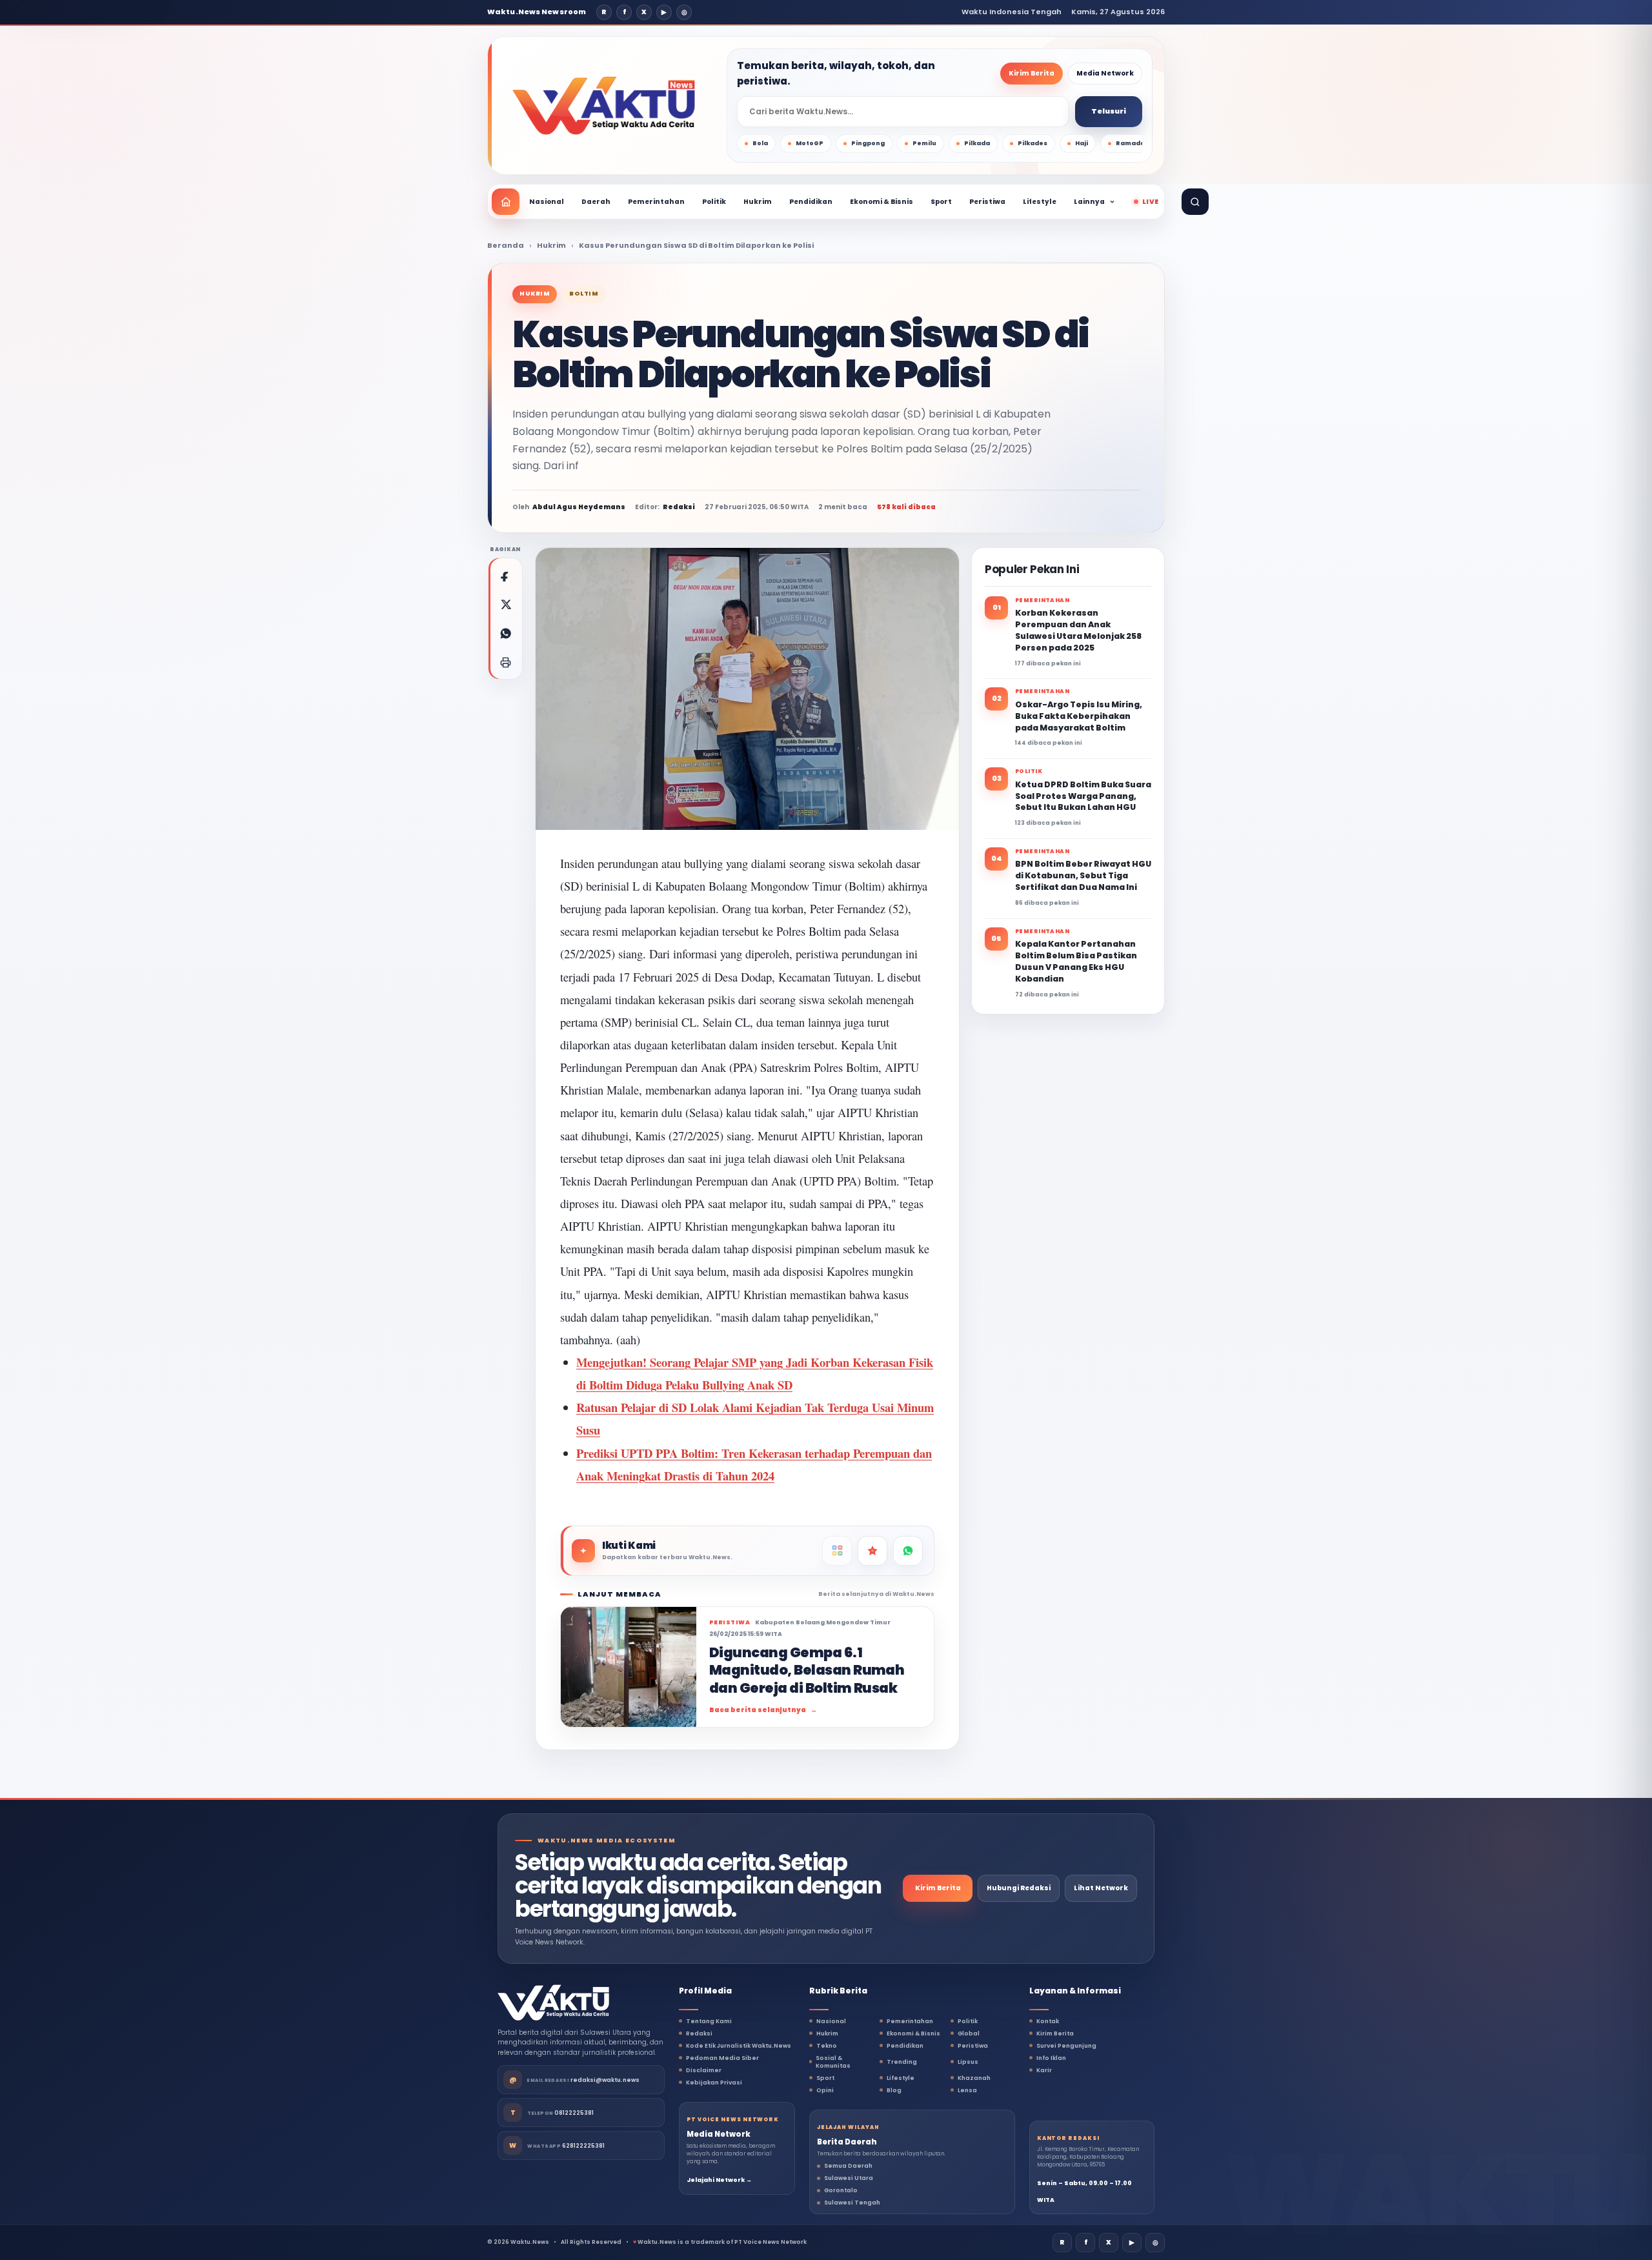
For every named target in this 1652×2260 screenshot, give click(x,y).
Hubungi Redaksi (1019, 1888)
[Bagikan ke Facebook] (505, 575)
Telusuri (1109, 111)
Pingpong (868, 143)
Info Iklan (1051, 2058)
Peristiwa (987, 202)
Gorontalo (841, 2190)
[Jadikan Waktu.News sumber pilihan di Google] (872, 1551)
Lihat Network (1101, 1888)
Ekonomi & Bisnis (881, 202)
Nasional (547, 202)
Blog (894, 2090)
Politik (714, 202)
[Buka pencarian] (1195, 202)
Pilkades (1032, 143)
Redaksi (699, 2033)
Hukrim (758, 202)
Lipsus (968, 2062)
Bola (760, 143)
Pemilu (924, 143)
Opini (825, 2090)
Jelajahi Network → (719, 2180)
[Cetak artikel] (505, 662)
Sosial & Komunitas (833, 2062)
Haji (1082, 143)
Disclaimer (704, 2070)
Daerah (596, 202)
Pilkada (977, 143)
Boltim (584, 294)
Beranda (506, 245)
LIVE (1150, 202)
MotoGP (810, 143)
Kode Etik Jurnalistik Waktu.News (739, 2046)
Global (969, 2033)
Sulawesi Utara (849, 2178)
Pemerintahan (656, 202)
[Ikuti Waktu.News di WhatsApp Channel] (908, 1551)
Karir (1044, 2070)
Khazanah (974, 2078)
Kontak (1048, 2021)
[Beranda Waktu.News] (604, 106)
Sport (941, 202)
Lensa (967, 2090)
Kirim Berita (1032, 73)
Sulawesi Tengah (852, 2203)
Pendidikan (811, 202)
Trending (902, 2062)
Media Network (1105, 73)
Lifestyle (1040, 202)
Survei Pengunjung (1066, 2046)
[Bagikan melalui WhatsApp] (505, 633)
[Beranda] (506, 202)
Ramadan (1133, 143)
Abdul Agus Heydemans (579, 507)
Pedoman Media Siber (722, 2058)
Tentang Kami (709, 2021)
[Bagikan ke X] (505, 604)
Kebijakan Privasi (714, 2083)
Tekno (827, 2046)
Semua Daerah (848, 2166)
